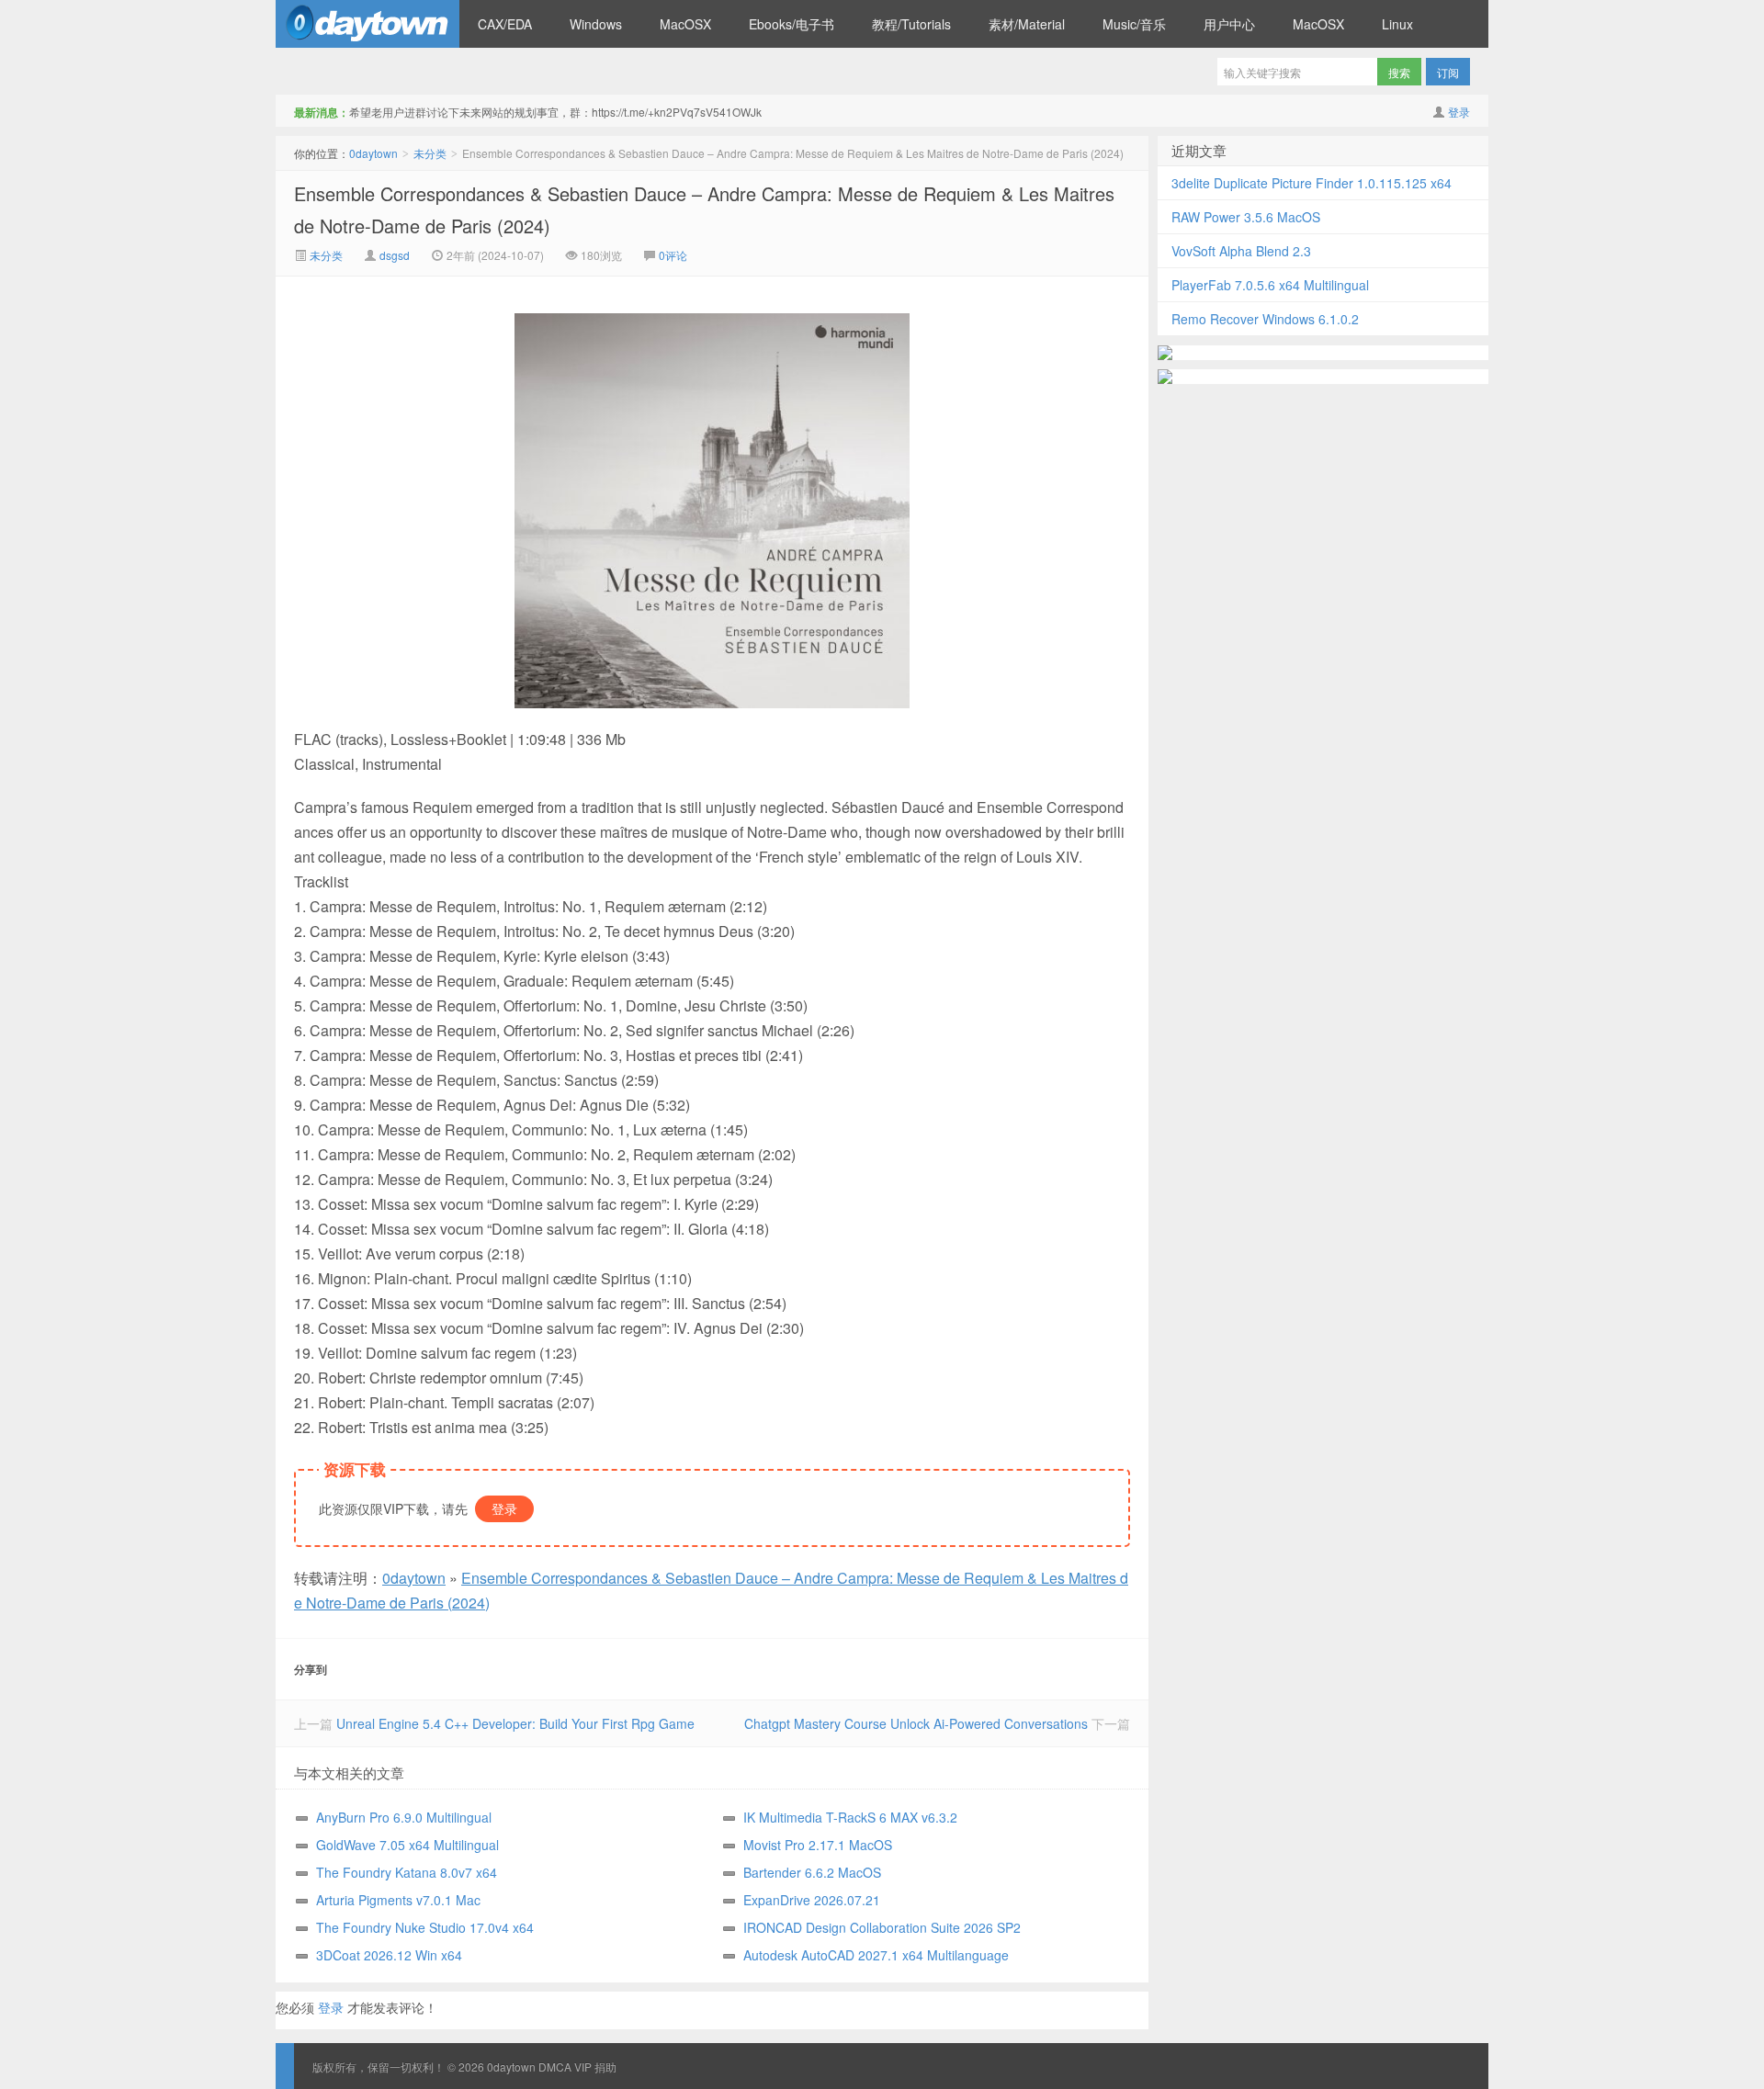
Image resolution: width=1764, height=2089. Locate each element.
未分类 (430, 153)
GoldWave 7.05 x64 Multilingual (407, 1845)
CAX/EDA (505, 24)
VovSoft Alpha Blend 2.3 (1241, 251)
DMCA (555, 2066)
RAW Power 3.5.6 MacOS (1246, 217)
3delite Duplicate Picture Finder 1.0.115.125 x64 (1312, 183)
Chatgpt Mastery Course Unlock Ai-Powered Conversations (916, 1723)
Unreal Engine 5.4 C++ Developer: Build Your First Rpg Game (515, 1723)
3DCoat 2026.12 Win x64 (389, 1955)
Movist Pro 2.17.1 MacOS (818, 1845)
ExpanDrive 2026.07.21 (812, 1900)
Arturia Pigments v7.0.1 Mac (398, 1900)
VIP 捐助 (595, 2066)
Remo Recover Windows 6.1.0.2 (1265, 319)
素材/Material (1027, 24)
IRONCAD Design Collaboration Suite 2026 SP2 (882, 1927)
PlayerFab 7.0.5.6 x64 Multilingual (1270, 285)
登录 (1459, 112)
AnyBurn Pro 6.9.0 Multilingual (404, 1817)
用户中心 (1229, 24)
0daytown (367, 24)
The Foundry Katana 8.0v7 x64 (407, 1872)
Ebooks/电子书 (792, 24)
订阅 (1448, 72)
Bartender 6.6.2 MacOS (812, 1872)
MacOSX (685, 24)
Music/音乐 (1134, 24)
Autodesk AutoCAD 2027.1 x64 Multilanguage (876, 1955)
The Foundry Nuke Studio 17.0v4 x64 (425, 1927)
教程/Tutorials (911, 24)
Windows (596, 24)
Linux (1397, 24)
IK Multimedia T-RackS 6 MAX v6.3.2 (850, 1817)
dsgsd (395, 255)
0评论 (673, 255)
